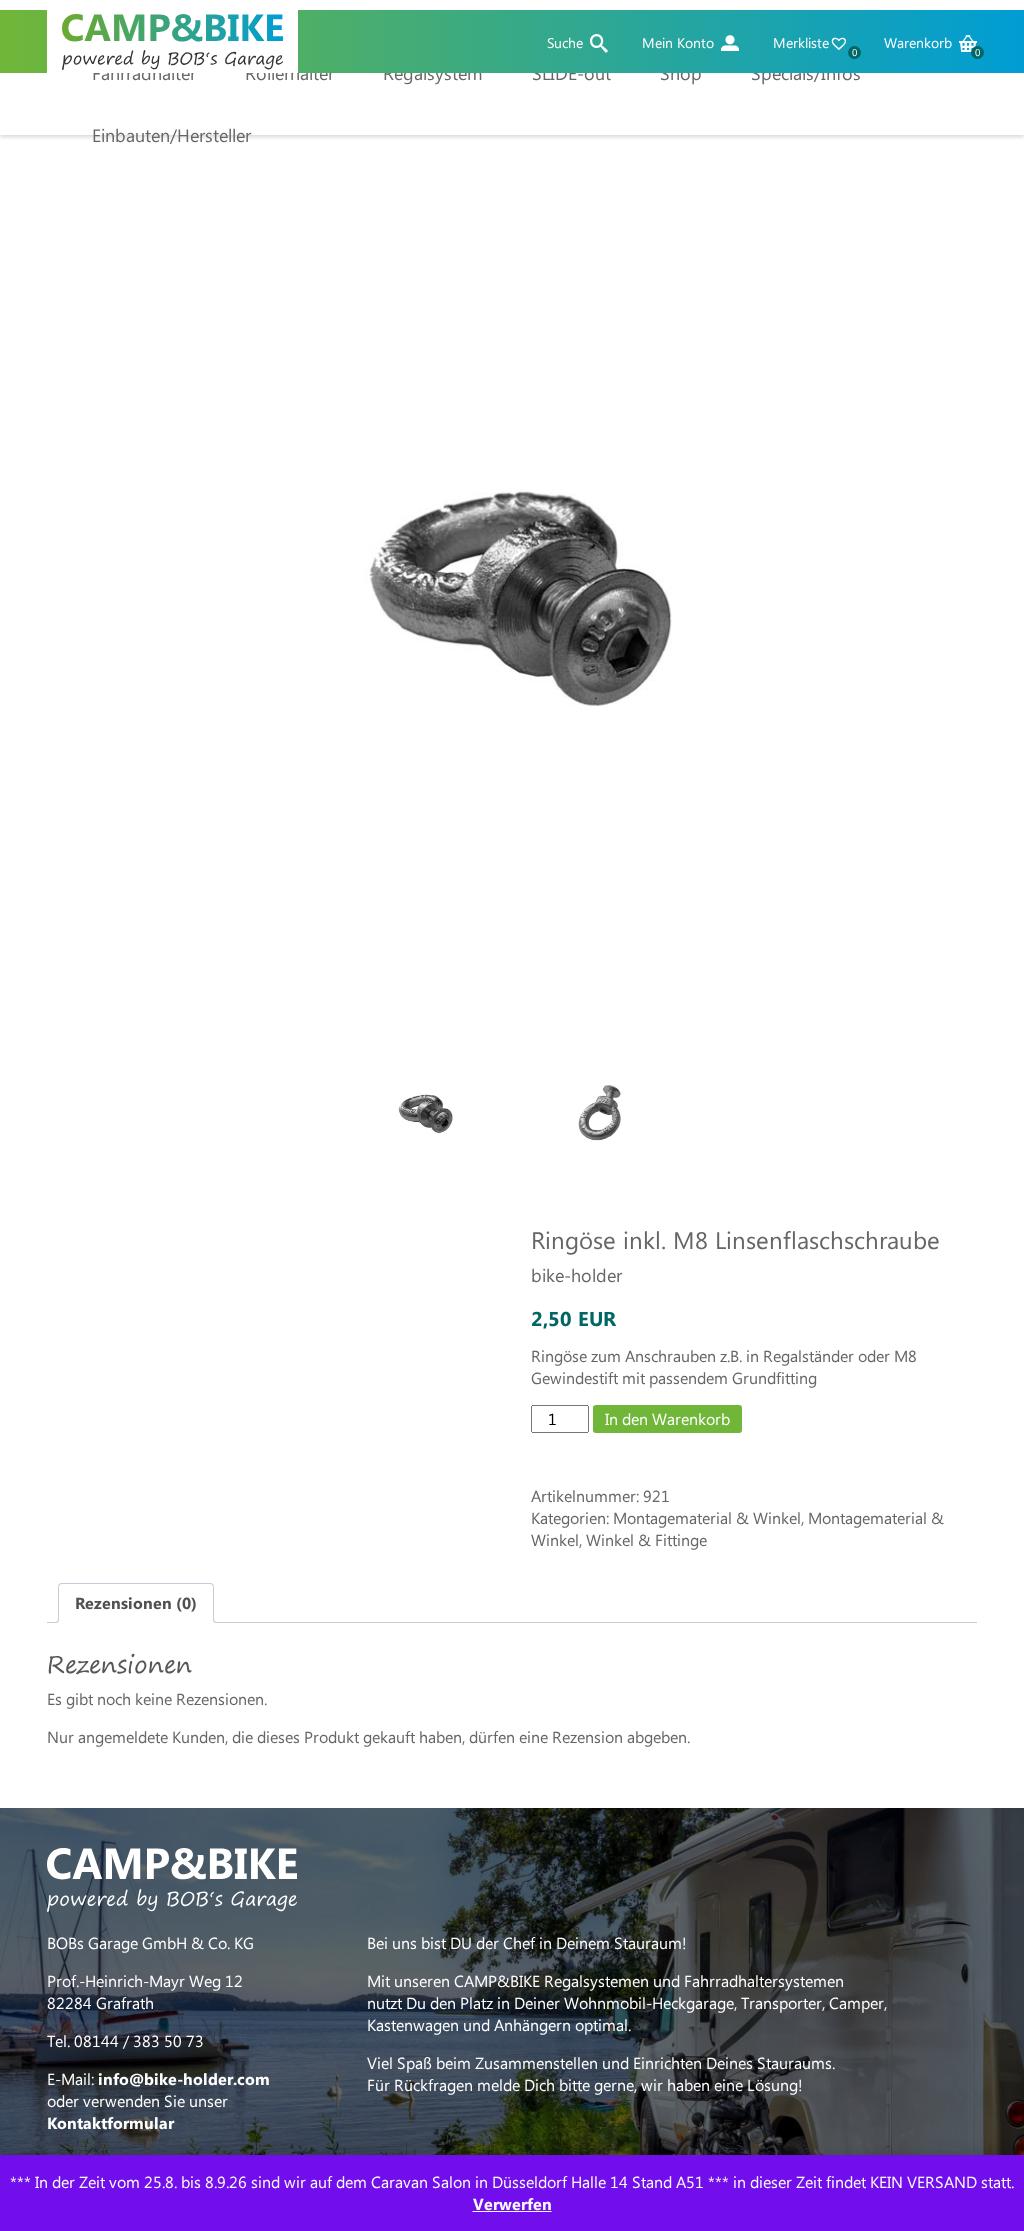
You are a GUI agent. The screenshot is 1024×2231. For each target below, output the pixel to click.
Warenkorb (930, 43)
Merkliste (813, 43)
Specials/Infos (806, 73)
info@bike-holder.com (184, 2078)
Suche (565, 43)
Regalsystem (433, 73)
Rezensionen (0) (136, 1602)
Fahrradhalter (144, 73)
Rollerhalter (289, 73)
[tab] (136, 1603)
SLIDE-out (571, 73)
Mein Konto (678, 43)
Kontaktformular (110, 2122)
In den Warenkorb (667, 1418)
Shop (681, 73)
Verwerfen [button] (512, 2203)
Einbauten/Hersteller (171, 135)
